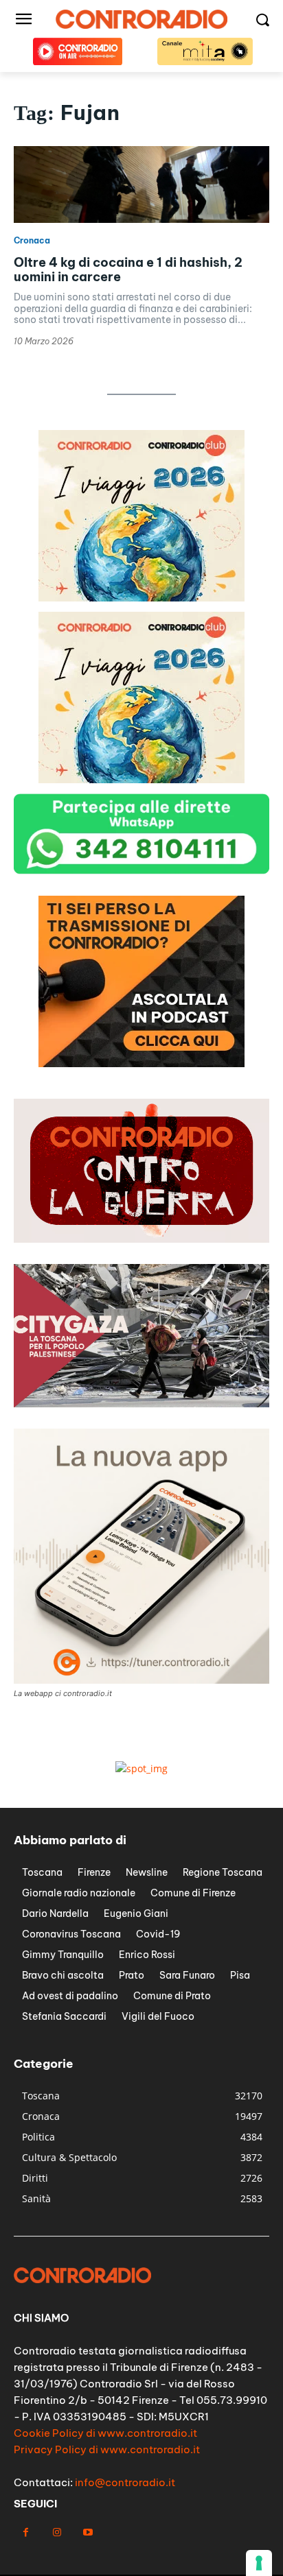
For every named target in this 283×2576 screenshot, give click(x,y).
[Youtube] (88, 2532)
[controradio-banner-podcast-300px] (141, 1063)
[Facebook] (26, 2532)
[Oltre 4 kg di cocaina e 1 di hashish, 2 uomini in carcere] (141, 184)
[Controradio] (141, 19)
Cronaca (32, 241)
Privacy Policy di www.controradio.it (107, 2449)
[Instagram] (57, 2532)
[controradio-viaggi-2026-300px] (141, 598)
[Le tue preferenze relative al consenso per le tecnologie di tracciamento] (259, 2563)
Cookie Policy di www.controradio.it (105, 2433)
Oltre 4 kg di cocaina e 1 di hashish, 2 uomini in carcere (128, 270)
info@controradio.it (125, 2482)
